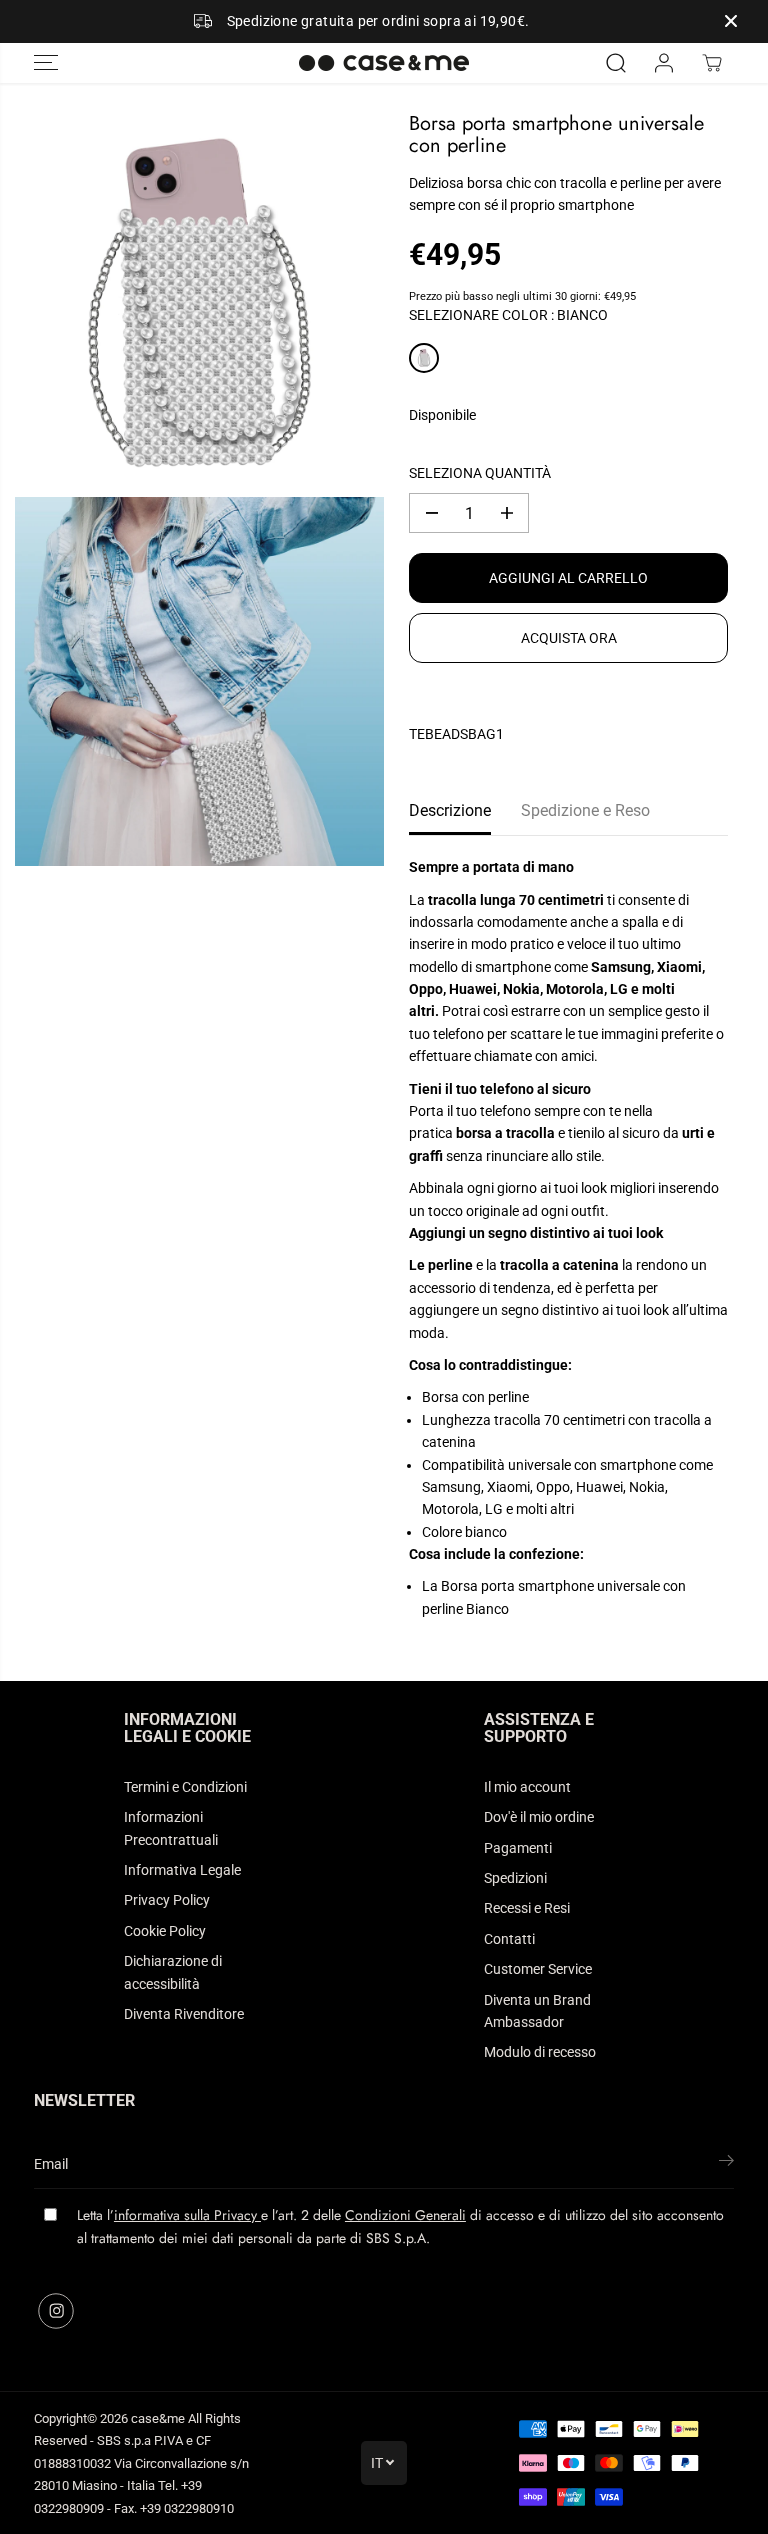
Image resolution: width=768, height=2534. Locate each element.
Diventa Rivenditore (184, 2014)
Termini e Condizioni (185, 1787)
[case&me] (384, 63)
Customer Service (538, 1969)
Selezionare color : (508, 315)
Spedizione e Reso (585, 810)
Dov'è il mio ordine (539, 1817)
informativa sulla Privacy (187, 2215)
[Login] (664, 63)
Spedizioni (515, 1878)
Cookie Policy (165, 1931)
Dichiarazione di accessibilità (173, 1972)
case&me (158, 2418)
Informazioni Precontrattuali (171, 1828)
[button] (46, 63)
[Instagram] (56, 2311)
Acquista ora (569, 638)
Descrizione (450, 810)
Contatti (509, 1939)
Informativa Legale (182, 1870)
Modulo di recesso (540, 2052)
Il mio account (527, 1787)
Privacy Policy (167, 1900)
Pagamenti (518, 1848)
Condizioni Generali (405, 2215)
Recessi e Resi (527, 1908)
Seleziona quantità (480, 473)
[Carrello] (712, 63)
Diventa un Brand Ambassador (537, 2011)
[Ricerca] (616, 63)
